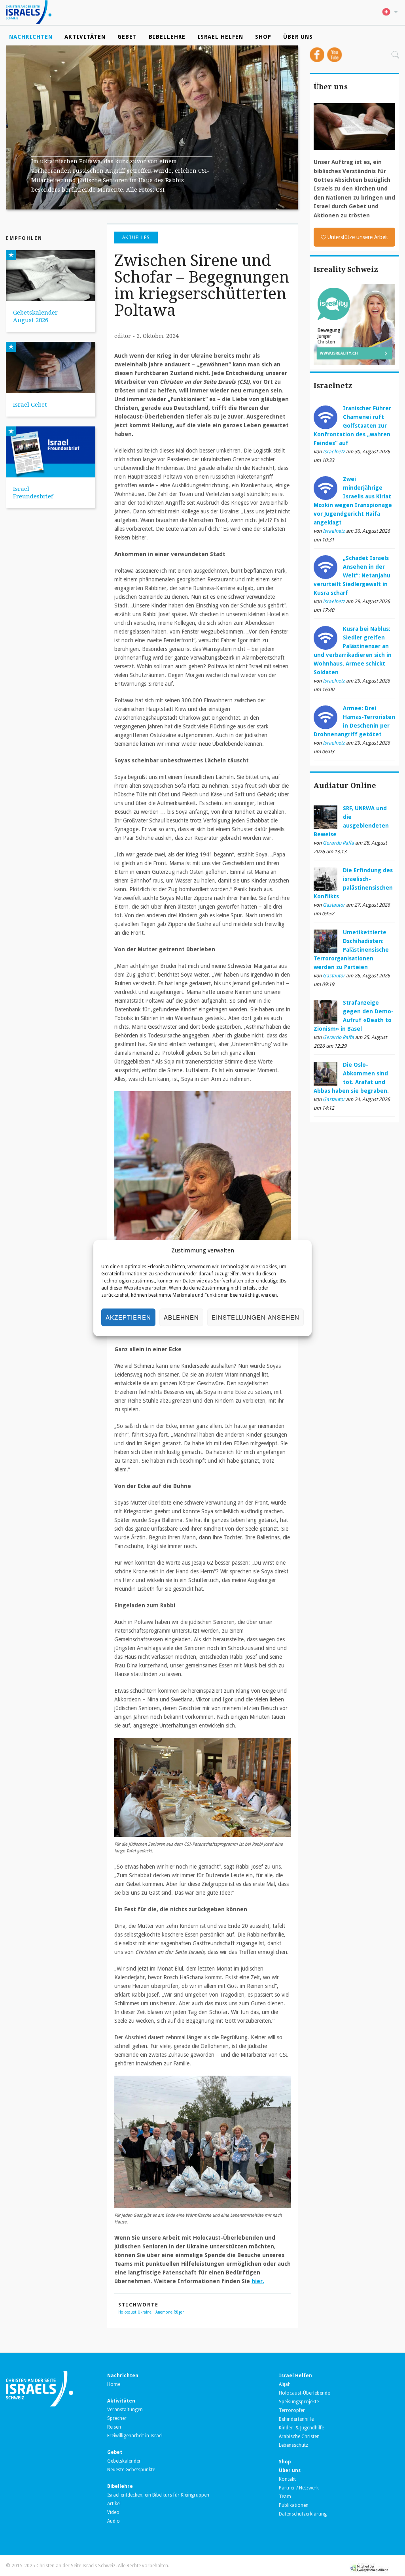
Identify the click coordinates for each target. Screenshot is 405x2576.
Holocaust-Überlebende (304, 2393)
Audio (114, 2521)
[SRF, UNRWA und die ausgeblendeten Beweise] (326, 817)
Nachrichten (31, 37)
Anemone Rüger (170, 2312)
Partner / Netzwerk (299, 2488)
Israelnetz (334, 452)
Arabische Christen (299, 2436)
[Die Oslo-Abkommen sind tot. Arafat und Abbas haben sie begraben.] (326, 1073)
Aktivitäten (85, 37)
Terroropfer (292, 2410)
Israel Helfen (220, 37)
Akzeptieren (128, 1317)
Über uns (298, 37)
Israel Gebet (30, 405)
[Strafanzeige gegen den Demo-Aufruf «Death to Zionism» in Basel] (326, 1011)
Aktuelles (136, 238)
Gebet (127, 37)
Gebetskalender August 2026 (35, 316)
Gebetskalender (124, 2461)
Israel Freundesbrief (33, 493)
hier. (258, 2281)
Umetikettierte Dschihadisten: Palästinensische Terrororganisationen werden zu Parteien (351, 950)
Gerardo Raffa (338, 843)
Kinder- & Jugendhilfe (301, 2428)
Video (113, 2512)
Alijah (285, 2384)
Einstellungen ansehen (255, 1317)
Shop (263, 37)
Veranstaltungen (125, 2410)
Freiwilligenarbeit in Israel (135, 2436)
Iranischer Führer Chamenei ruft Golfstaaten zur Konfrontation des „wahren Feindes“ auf (352, 426)
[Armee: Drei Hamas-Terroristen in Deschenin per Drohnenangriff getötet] (326, 717)
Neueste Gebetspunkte (131, 2470)
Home (114, 2384)
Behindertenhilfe (296, 2419)
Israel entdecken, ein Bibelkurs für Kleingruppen (158, 2495)
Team (285, 2497)
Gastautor (334, 905)
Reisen (114, 2427)
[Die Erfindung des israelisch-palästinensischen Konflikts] (326, 879)
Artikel (114, 2504)
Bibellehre (167, 37)
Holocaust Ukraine (135, 2312)
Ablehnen (181, 1317)
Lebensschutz (293, 2445)
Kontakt (287, 2479)
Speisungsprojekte (299, 2402)
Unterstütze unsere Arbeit (358, 237)
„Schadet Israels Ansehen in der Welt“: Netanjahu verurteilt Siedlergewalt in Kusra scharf (352, 575)
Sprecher (117, 2418)
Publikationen (294, 2505)
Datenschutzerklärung (303, 2514)
